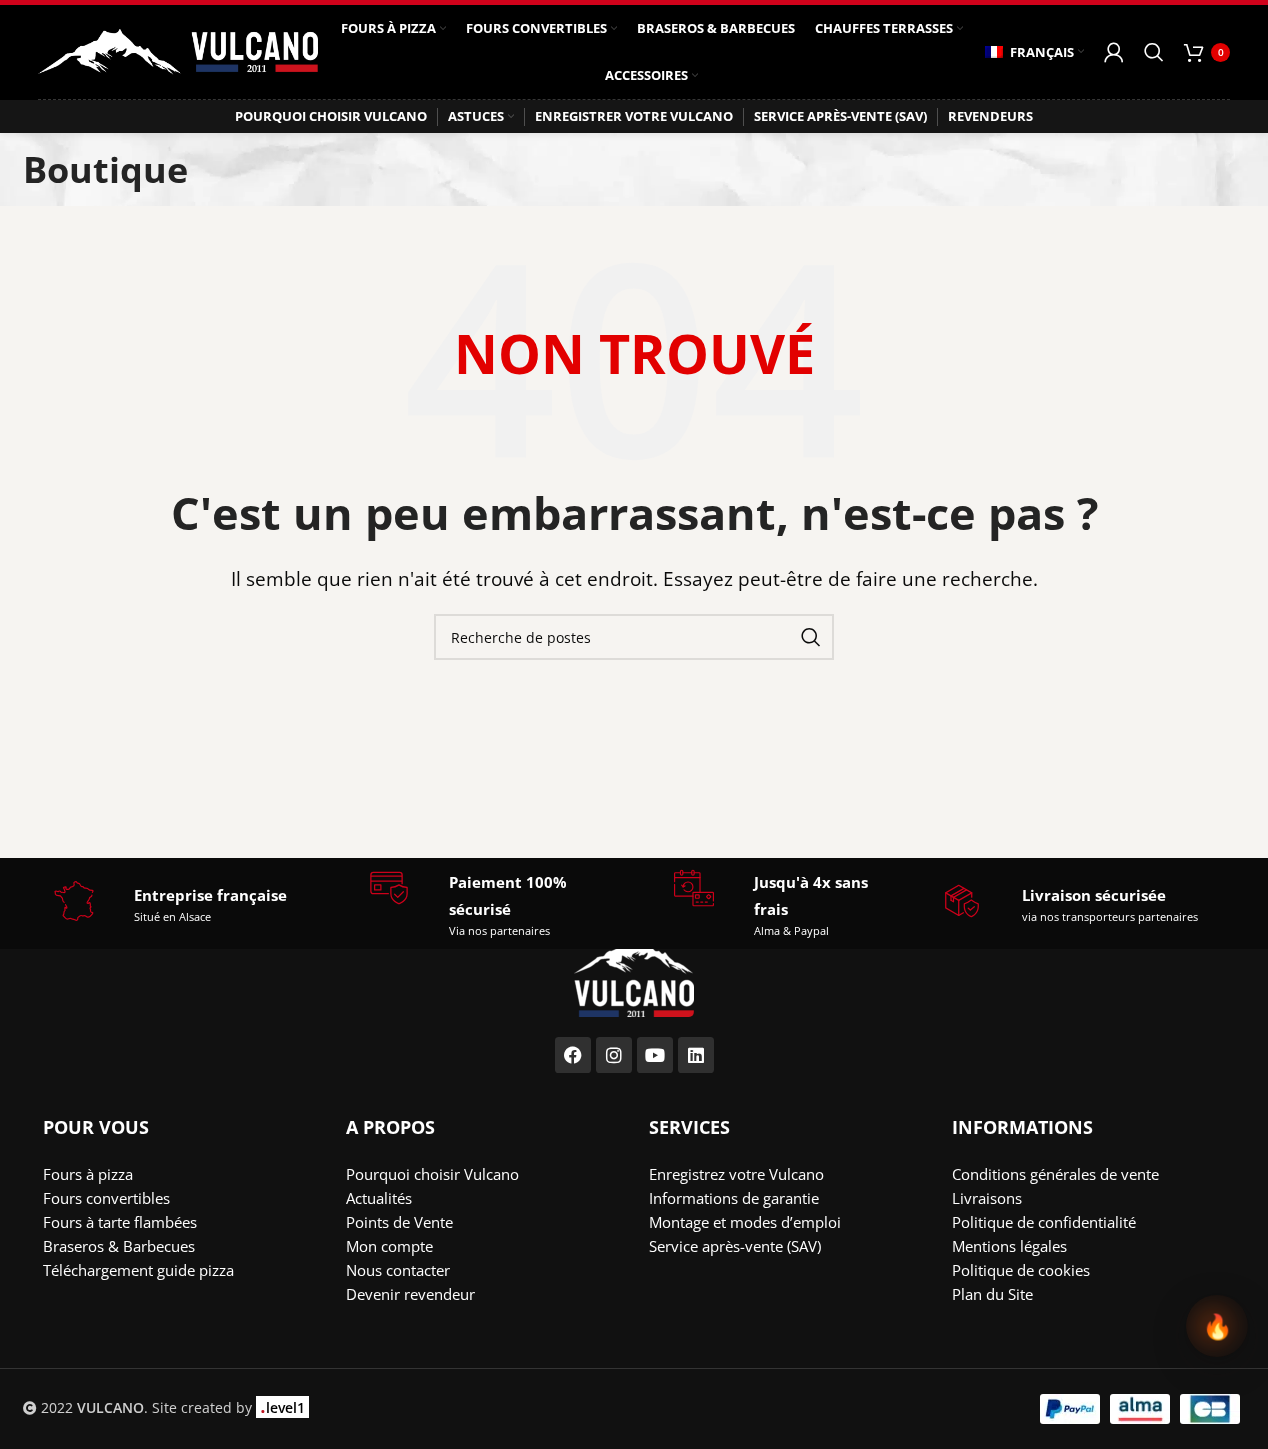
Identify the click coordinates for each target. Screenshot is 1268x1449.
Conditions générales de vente (1055, 1174)
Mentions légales (1009, 1246)
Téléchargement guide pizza (138, 1270)
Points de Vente (399, 1222)
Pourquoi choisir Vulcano (432, 1174)
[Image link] (634, 974)
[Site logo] (178, 50)
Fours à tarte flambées (120, 1222)
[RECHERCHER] (811, 637)
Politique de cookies (1021, 1270)
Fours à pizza (88, 1174)
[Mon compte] (1114, 52)
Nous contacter (398, 1270)
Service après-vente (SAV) (735, 1246)
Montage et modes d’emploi (745, 1222)
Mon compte (389, 1246)
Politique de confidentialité (1044, 1222)
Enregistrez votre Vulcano (736, 1174)
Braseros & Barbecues (119, 1246)
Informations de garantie (734, 1198)
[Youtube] (655, 1055)
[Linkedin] (696, 1055)
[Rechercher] (1154, 52)
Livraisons (987, 1198)
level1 (282, 1407)
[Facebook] (573, 1055)
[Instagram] (614, 1055)
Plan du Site (992, 1294)
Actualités (379, 1198)
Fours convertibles (106, 1198)
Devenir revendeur (410, 1294)
